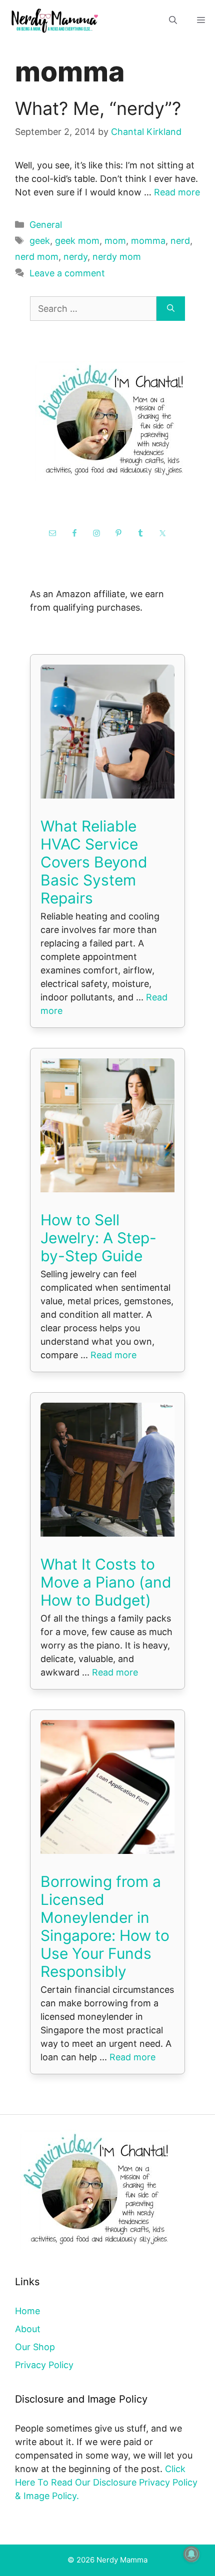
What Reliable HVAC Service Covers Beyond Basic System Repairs (94, 862)
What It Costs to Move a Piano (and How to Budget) (106, 1582)
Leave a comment (67, 273)
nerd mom (37, 257)
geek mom (77, 241)
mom (115, 241)
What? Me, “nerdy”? (98, 108)
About (28, 2329)
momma (148, 241)
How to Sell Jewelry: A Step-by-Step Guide (98, 1238)
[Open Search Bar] (173, 20)
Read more (177, 192)
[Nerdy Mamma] (55, 20)
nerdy (75, 257)
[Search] (171, 309)
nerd (180, 241)
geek (40, 241)
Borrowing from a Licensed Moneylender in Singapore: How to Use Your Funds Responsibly (105, 1926)
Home (27, 2311)
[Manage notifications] (191, 2554)
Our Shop (35, 2347)
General (46, 225)
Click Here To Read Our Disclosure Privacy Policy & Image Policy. (106, 2482)
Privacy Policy (44, 2365)
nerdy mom (117, 257)
